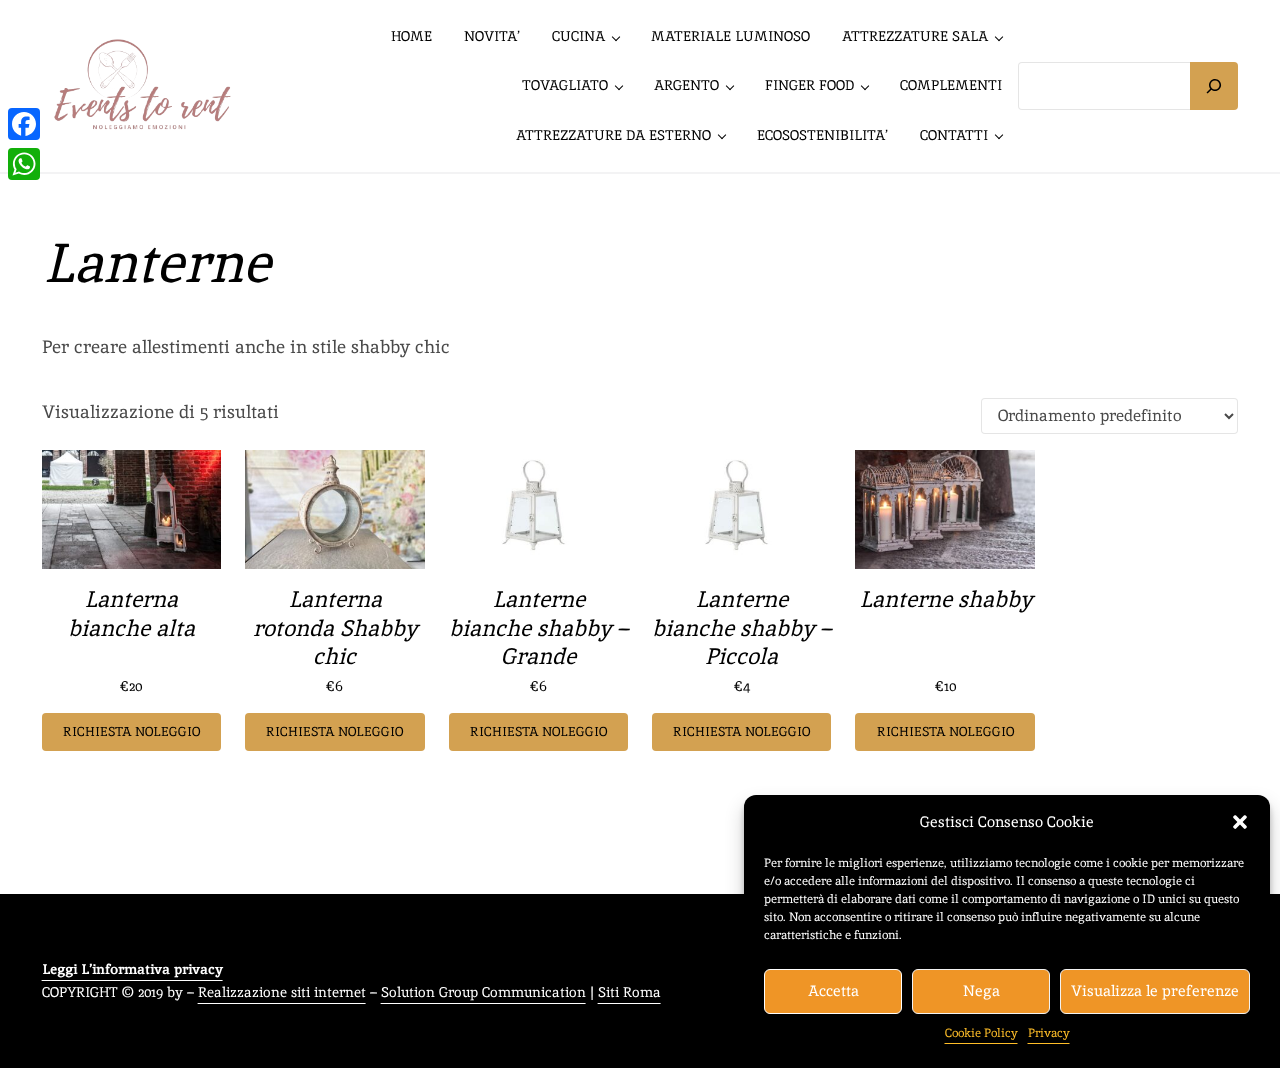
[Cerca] (1214, 86)
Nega (981, 990)
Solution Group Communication (483, 992)
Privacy (1049, 1033)
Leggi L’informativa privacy (132, 969)
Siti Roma (629, 992)
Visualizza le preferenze (1155, 990)
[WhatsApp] (24, 164)
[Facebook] (24, 124)
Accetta (833, 990)
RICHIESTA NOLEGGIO (131, 731)
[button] (1240, 822)
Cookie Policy (981, 1033)
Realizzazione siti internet (282, 992)
